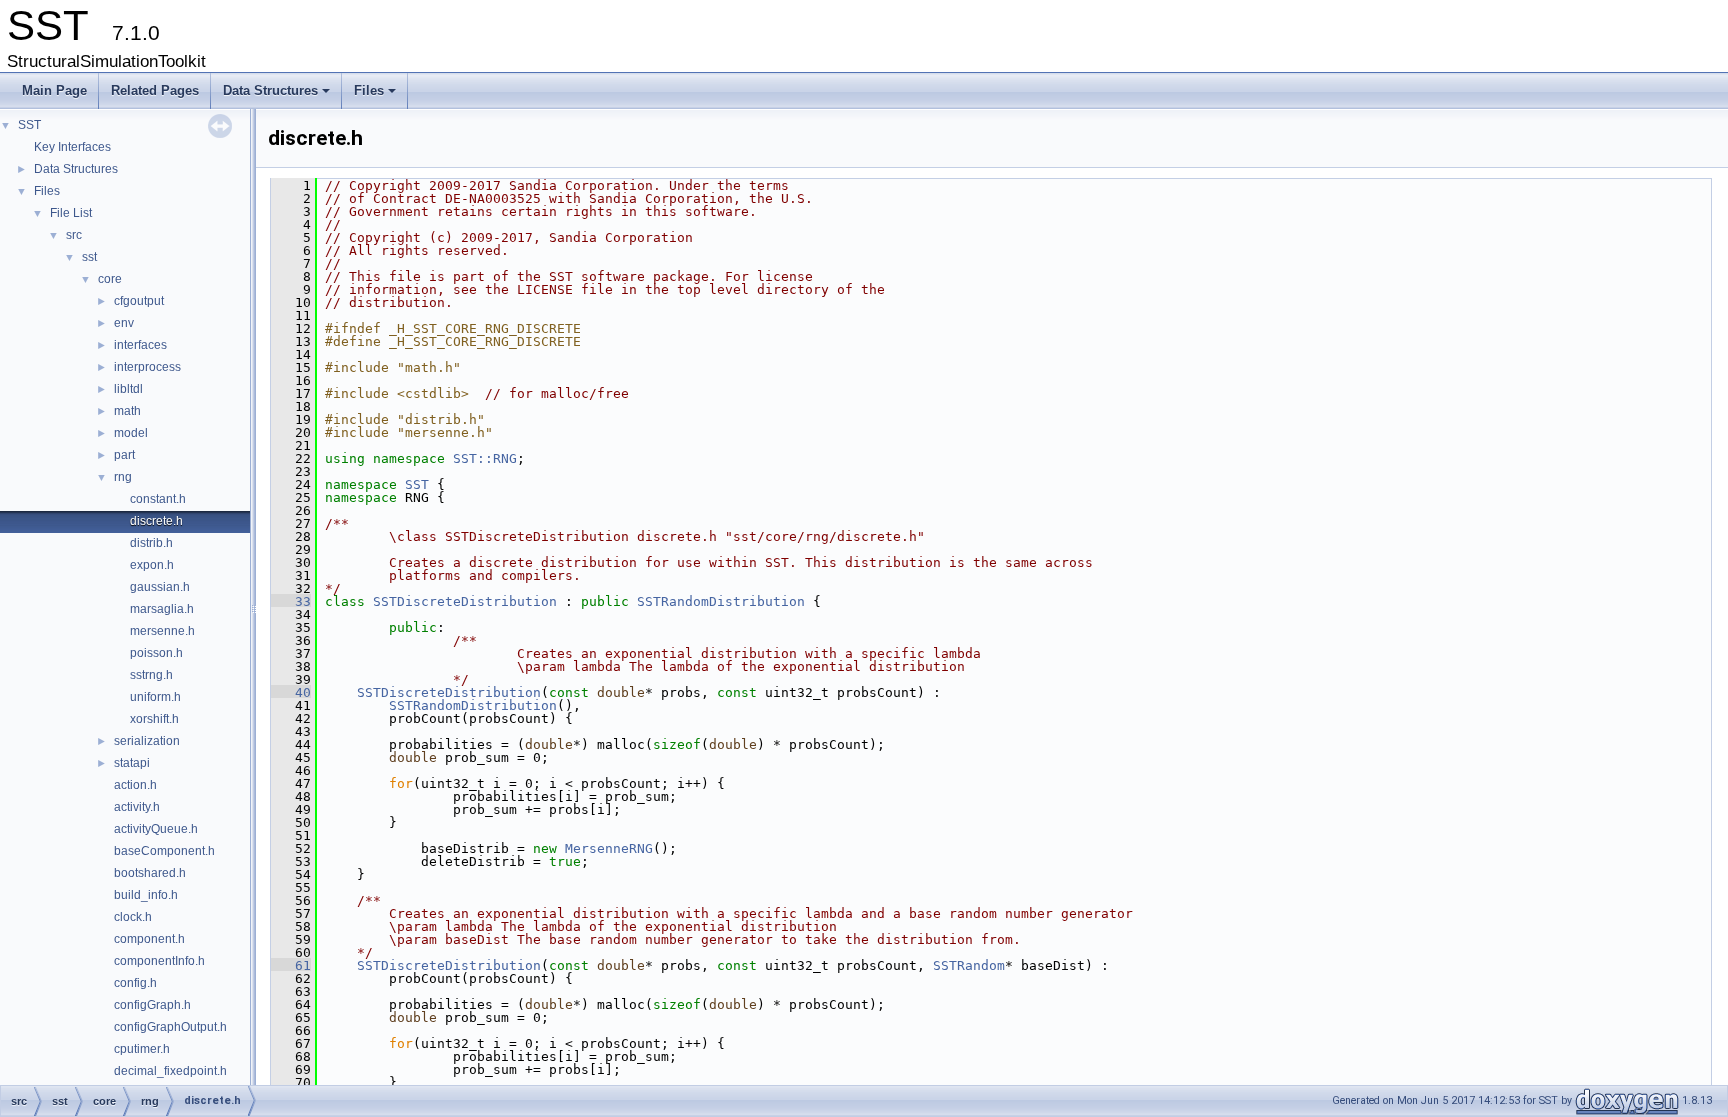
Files (376, 96)
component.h (149, 939)
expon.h (152, 565)
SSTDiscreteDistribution (465, 601)
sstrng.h (151, 675)
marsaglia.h (162, 609)
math (127, 411)
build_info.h (146, 895)
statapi (132, 763)
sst (89, 257)
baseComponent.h (164, 851)
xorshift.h (154, 719)
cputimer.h (142, 1049)
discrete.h (156, 521)
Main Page (54, 90)
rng (123, 477)
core (110, 279)
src (74, 235)
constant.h (158, 499)
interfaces (140, 345)
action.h (135, 785)
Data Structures (278, 96)
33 (291, 601)
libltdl (128, 389)
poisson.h (156, 653)
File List (71, 213)
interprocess (147, 367)
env (124, 323)
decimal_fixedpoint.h (170, 1071)
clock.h (133, 917)
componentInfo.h (159, 961)
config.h (135, 983)
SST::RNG (485, 458)
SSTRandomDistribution (721, 601)
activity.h (137, 807)
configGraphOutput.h (170, 1027)
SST (29, 125)
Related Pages (155, 90)
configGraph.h (152, 1005)
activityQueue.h (156, 829)
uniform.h (155, 697)
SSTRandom (969, 965)
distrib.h (151, 543)
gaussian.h (160, 587)
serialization (147, 741)
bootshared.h (150, 873)
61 (291, 965)
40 (291, 692)
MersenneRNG (609, 848)
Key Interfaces (72, 147)
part (124, 455)
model (131, 433)
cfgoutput (139, 301)
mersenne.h (162, 631)
